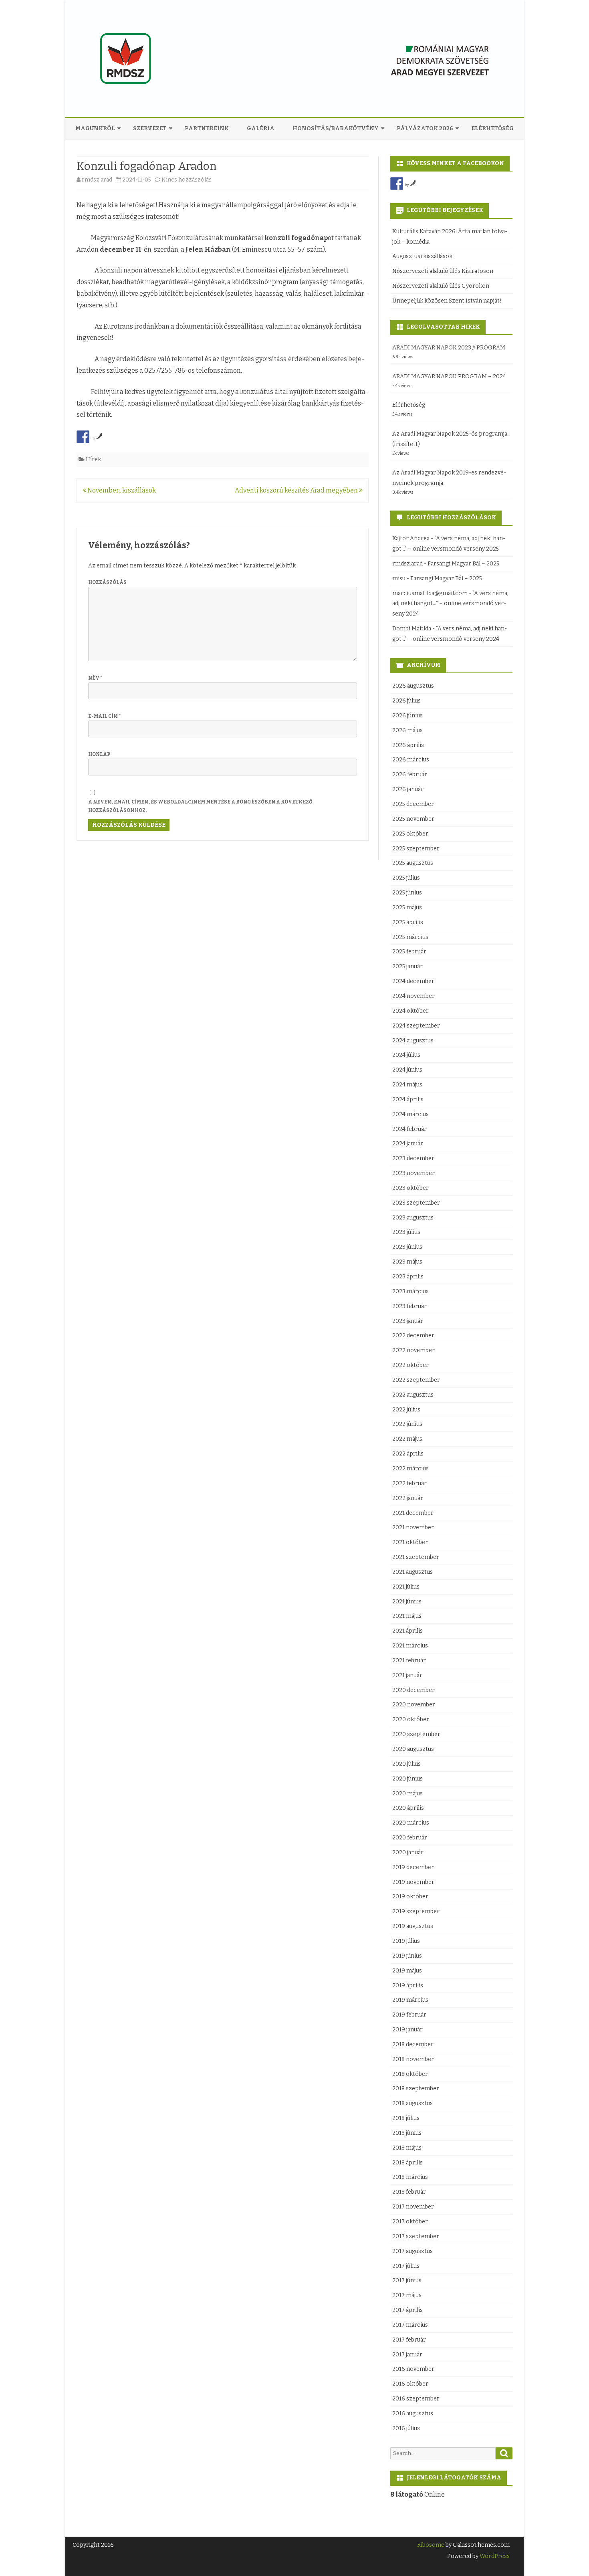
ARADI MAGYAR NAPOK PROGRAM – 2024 (449, 377)
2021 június (407, 1602)
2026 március (411, 760)
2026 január (408, 789)
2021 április (407, 1631)
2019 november (413, 1882)
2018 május (407, 2148)
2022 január (408, 1498)
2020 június (407, 1779)
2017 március (410, 2325)
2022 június (407, 1424)
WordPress (494, 2556)
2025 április (408, 922)
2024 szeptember (416, 1026)
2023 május (407, 1262)
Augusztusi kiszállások (422, 256)
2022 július (406, 1410)
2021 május (407, 1616)
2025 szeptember (416, 849)
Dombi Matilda (412, 629)
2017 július (406, 2266)
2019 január (407, 2030)
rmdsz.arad (97, 180)
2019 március (410, 2000)
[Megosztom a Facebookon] (83, 437)
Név (95, 678)
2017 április (407, 2310)
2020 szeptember (416, 1734)
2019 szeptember (416, 1911)
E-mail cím (104, 716)
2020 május (407, 1794)
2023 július (406, 1232)
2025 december (413, 804)
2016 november (413, 2369)
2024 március (410, 1114)
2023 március (410, 1291)
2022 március (410, 1469)
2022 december (413, 1335)
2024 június (407, 1070)
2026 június (407, 716)
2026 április (408, 745)
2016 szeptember (416, 2399)
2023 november (414, 1173)
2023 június (407, 1247)
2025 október (410, 834)
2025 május (407, 907)
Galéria (261, 128)
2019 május (407, 1971)
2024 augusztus (413, 1041)
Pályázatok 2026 (425, 128)
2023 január (408, 1321)
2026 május (407, 730)
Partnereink (207, 128)
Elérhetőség (492, 128)
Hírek (93, 459)
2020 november (414, 1705)
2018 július (406, 2118)
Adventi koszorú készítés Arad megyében (297, 490)
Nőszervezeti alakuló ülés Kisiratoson (443, 271)
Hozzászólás (107, 582)
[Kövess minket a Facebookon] (397, 184)
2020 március (411, 1823)
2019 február (409, 2015)
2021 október (410, 1542)
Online (418, 2494)
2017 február (409, 2340)
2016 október (410, 2384)
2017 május (407, 2295)
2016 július (406, 2428)
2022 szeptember (416, 1380)
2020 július (406, 1764)
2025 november (413, 819)
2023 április (408, 1277)
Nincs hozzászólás (187, 180)
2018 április (407, 2163)
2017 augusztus (413, 2251)
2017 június (407, 2280)
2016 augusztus (413, 2413)
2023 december (413, 1158)
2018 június (407, 2133)
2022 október (410, 1365)
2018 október (410, 2074)
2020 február (410, 1838)
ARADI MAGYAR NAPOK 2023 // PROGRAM (449, 348)
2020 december (414, 1690)
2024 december (413, 981)
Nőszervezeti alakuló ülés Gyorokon (441, 286)
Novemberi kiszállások (121, 490)
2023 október (410, 1188)
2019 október (410, 1897)
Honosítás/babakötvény (336, 128)
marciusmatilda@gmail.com (430, 593)
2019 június (407, 1956)
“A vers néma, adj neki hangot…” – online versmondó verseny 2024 (450, 604)
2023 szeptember (416, 1203)
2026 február (410, 774)
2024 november (414, 996)
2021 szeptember (416, 1557)
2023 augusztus (413, 1218)
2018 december (413, 2044)
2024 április (408, 1099)
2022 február (409, 1483)
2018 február (409, 2192)
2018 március (410, 2177)
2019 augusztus (413, 1926)
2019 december (413, 1867)
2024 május (407, 1085)
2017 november (413, 2207)
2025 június (407, 893)
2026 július (406, 701)
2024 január (408, 1144)
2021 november (413, 1527)
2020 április (408, 1808)
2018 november (413, 2059)
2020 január (408, 1852)
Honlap (99, 754)
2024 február (409, 1129)
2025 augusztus (413, 863)
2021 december (413, 1513)
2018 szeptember (416, 2088)
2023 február (409, 1306)
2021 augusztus (413, 1572)
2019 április (408, 1985)
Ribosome (431, 2545)
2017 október (410, 2222)
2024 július (406, 1055)
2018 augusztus (413, 2103)
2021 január (407, 1675)
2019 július (406, 1941)
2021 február (409, 1660)
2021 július (406, 1587)
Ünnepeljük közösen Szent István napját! (447, 301)
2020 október (411, 1719)
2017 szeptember (416, 2236)
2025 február (409, 952)
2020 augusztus (413, 1749)
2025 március (410, 937)
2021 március (410, 1646)
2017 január (407, 2355)
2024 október (410, 1011)
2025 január (407, 966)
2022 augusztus (413, 1395)
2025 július (406, 878)
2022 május (407, 1439)
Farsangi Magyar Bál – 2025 (463, 564)
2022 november (414, 1350)
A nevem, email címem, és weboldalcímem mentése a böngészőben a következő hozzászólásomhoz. (200, 806)
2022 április (408, 1454)
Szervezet (150, 128)
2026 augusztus (413, 686)
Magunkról (95, 128)
